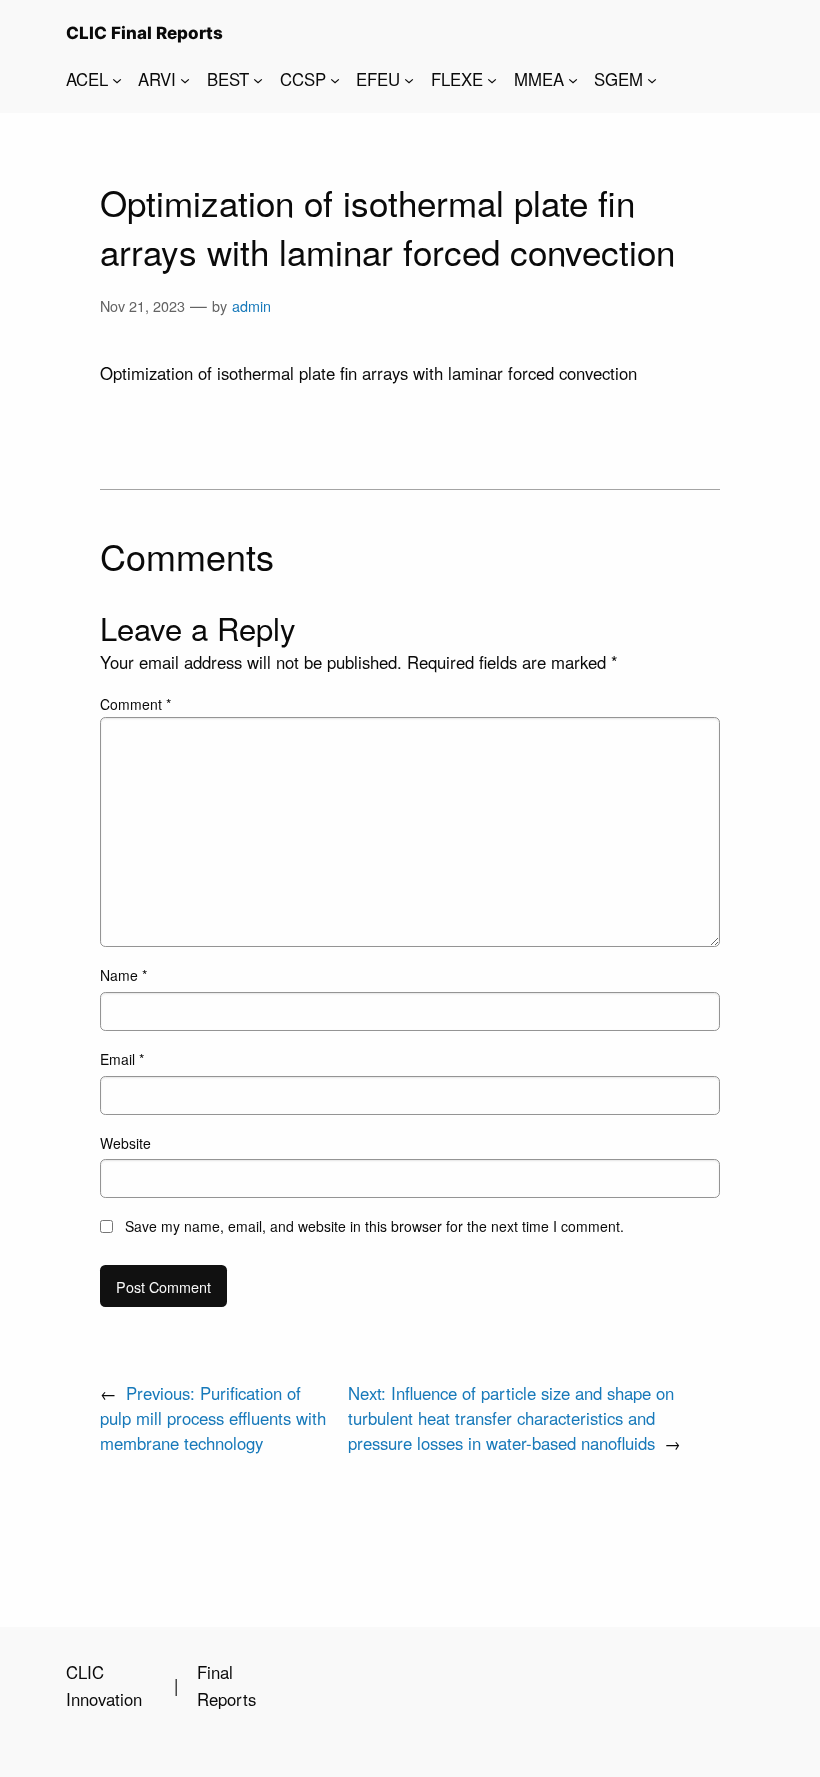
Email (122, 1059)
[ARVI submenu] (185, 79)
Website (125, 1143)
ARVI (157, 79)
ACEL (87, 79)
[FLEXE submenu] (492, 79)
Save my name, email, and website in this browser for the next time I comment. (374, 1226)
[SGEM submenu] (652, 79)
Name (123, 975)
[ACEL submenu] (117, 79)
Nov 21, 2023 (142, 305)
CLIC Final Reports (144, 33)
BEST (228, 79)
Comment (135, 704)
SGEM (618, 79)
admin (251, 305)
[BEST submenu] (258, 79)
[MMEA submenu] (573, 79)
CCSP (303, 79)
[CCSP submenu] (335, 79)
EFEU (378, 79)
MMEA (539, 79)
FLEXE (457, 79)
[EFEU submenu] (409, 79)
